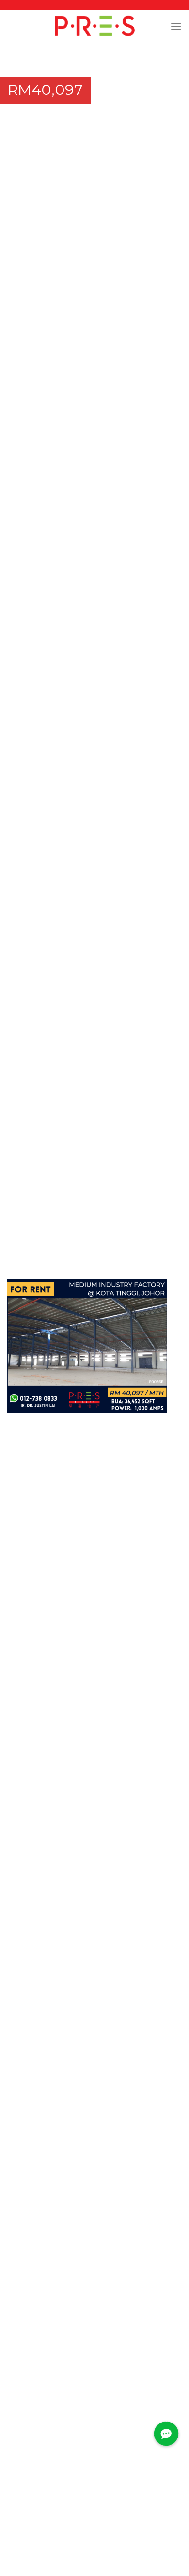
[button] (158, 67)
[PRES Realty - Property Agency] (95, 27)
